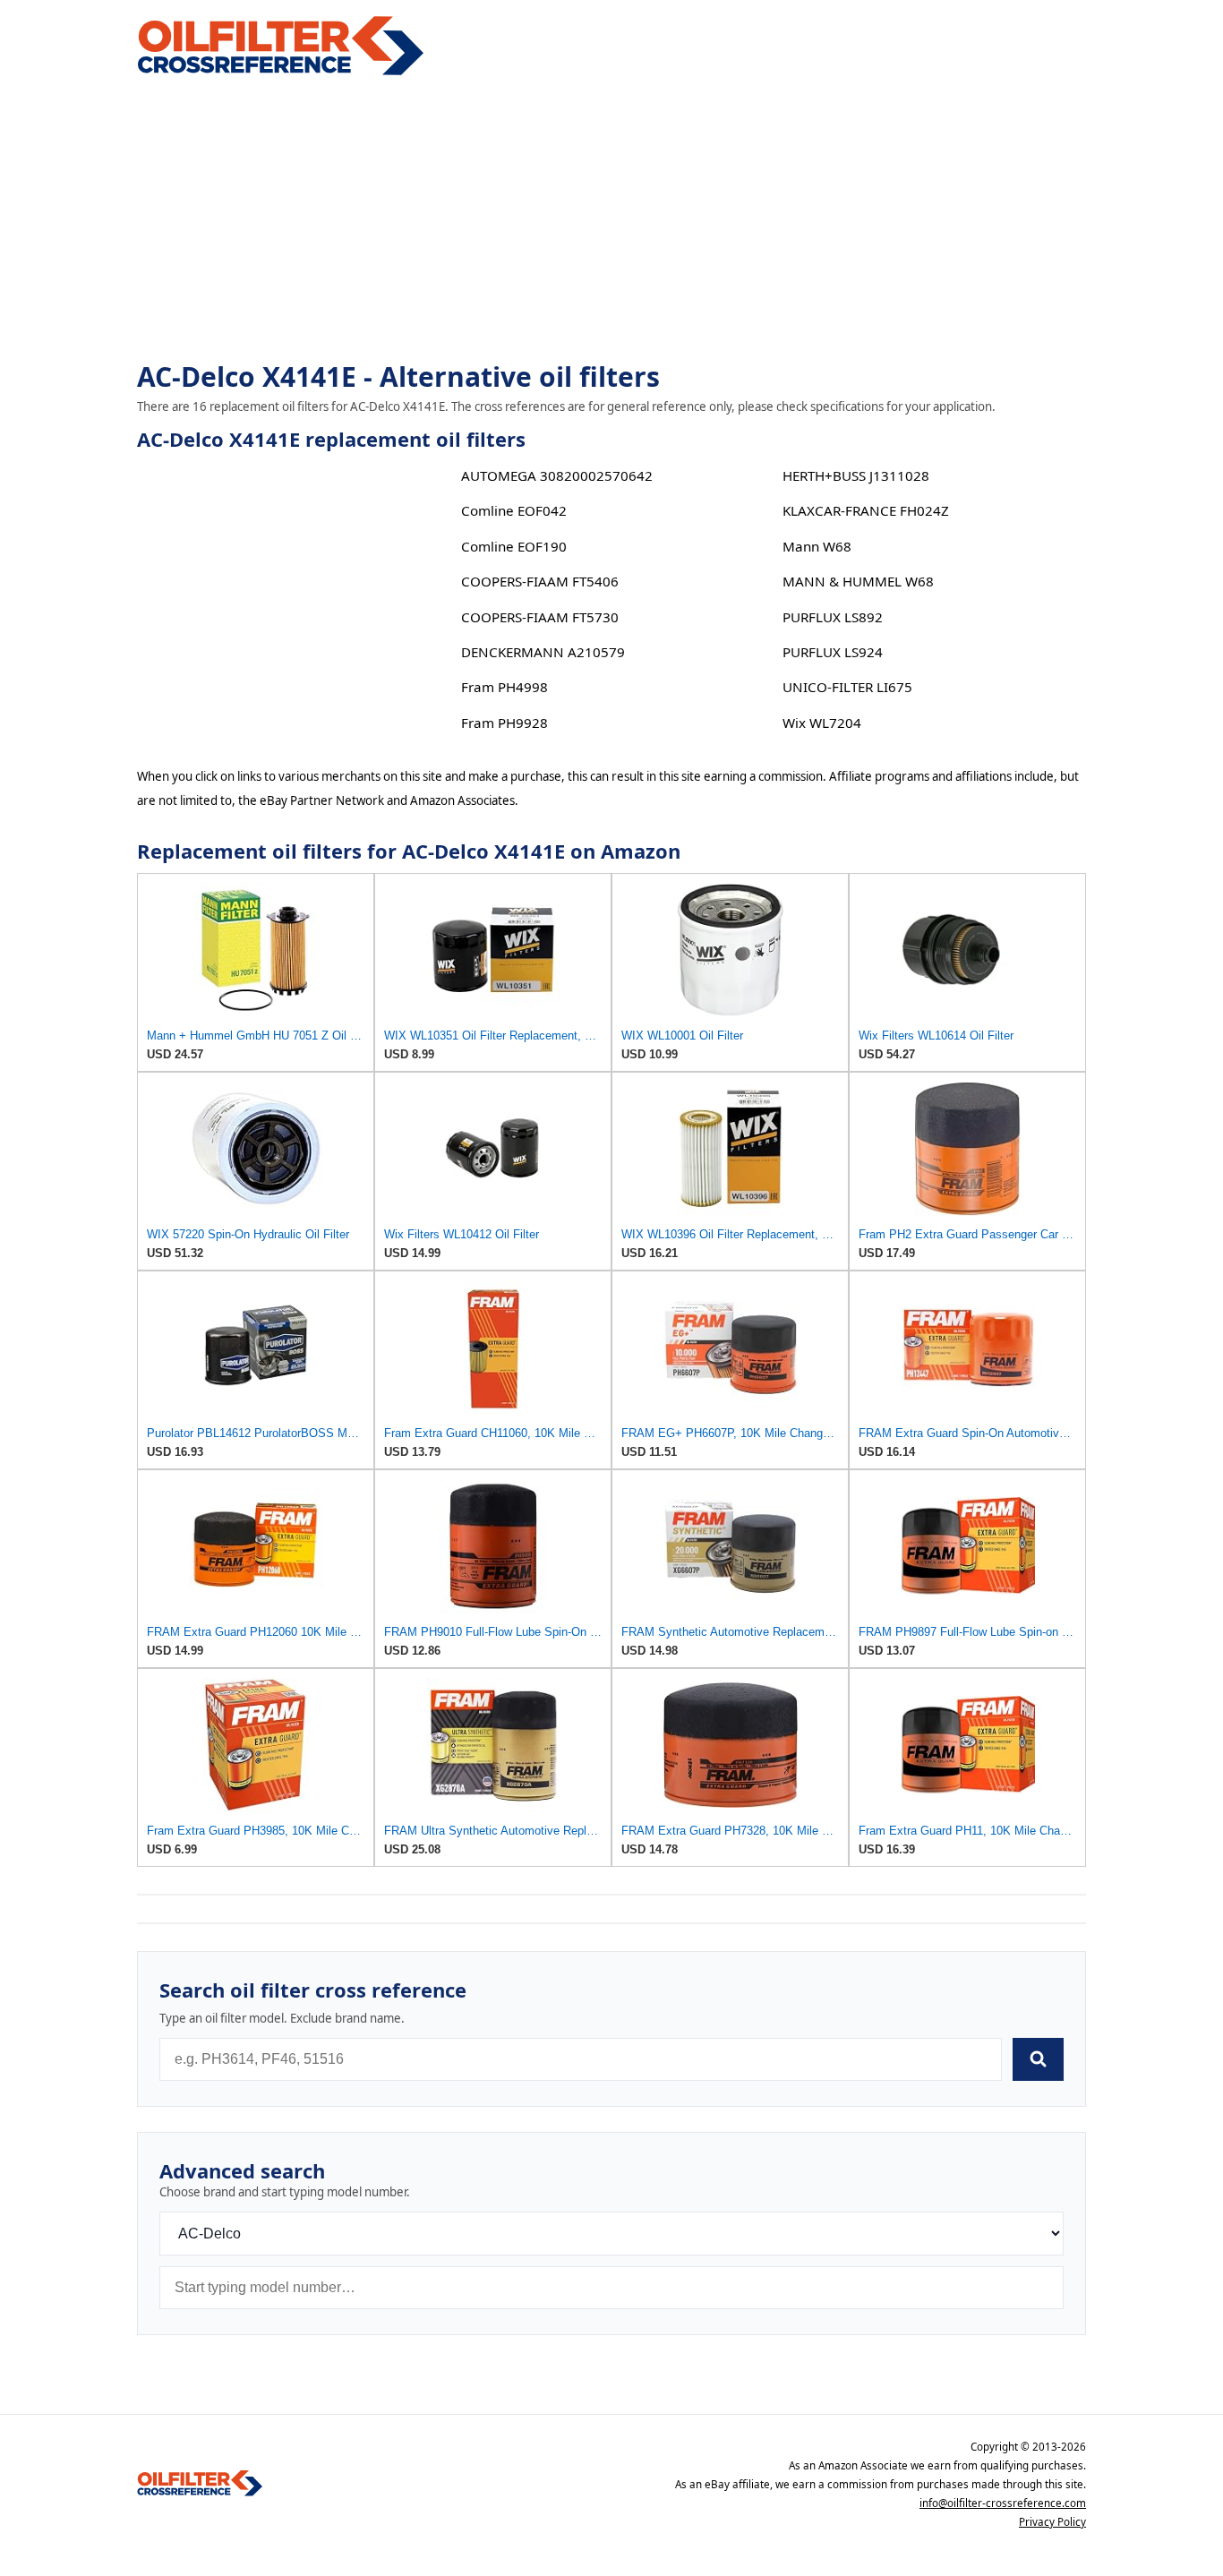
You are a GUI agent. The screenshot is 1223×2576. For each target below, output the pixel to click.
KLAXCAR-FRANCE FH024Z (866, 510)
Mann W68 (817, 546)
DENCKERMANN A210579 (543, 652)
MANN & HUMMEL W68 (858, 581)
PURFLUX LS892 (833, 617)
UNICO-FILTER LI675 (847, 687)
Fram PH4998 (505, 687)
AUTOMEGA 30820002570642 (557, 475)
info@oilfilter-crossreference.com (1003, 2503)
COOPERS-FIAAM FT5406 (540, 581)
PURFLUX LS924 (833, 652)
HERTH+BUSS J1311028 (856, 475)
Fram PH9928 (505, 723)
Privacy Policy (1052, 2522)
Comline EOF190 (514, 546)
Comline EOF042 (514, 510)
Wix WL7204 (822, 723)
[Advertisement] (611, 220)
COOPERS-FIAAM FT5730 (540, 617)
